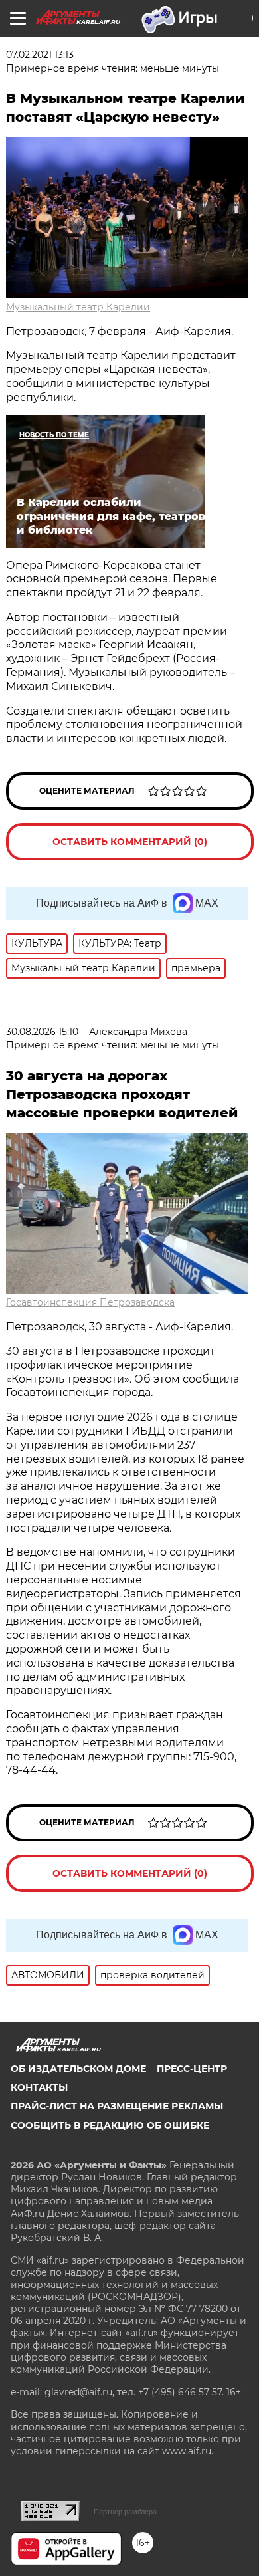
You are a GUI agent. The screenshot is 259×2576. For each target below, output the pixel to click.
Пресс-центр (192, 2069)
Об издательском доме (78, 2069)
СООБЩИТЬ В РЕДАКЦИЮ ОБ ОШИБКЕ (110, 2125)
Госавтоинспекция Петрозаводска (90, 1302)
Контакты (39, 2087)
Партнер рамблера (125, 2512)
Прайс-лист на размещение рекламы (117, 2106)
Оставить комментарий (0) (130, 842)
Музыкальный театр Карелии (78, 307)
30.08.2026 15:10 (42, 1032)
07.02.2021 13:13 (40, 55)
